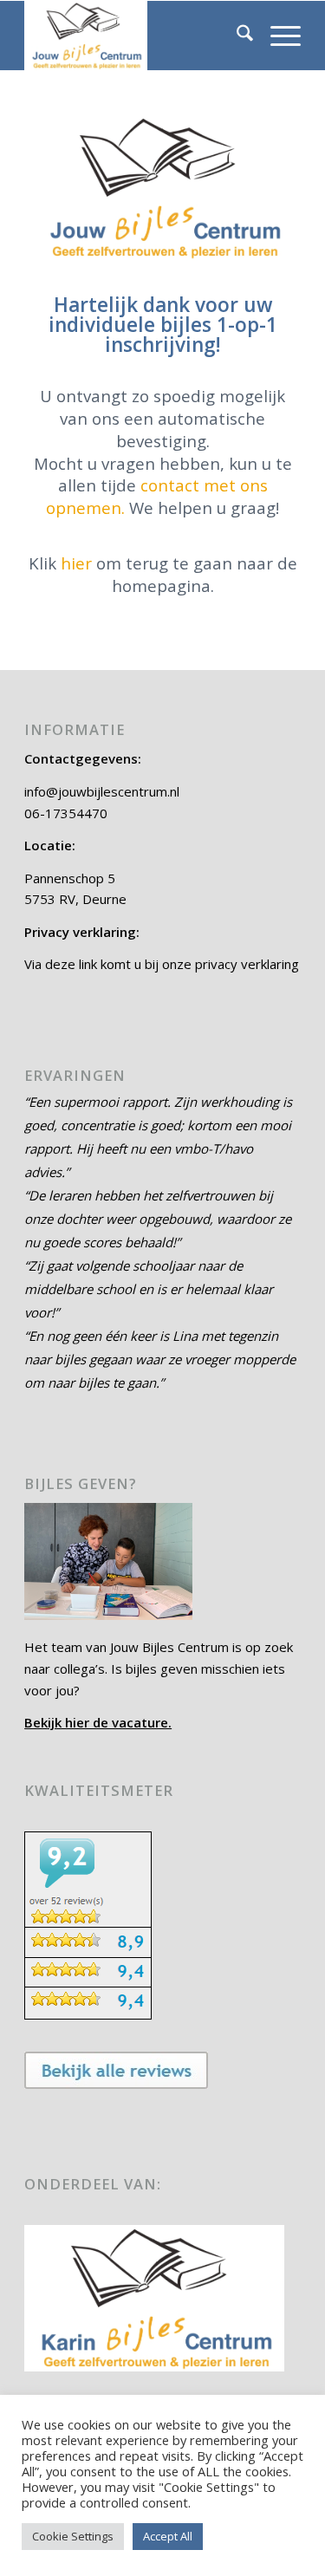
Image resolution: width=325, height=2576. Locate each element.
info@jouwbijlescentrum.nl (102, 791)
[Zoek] (236, 36)
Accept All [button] (168, 2536)
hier (76, 563)
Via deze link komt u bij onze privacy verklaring (162, 964)
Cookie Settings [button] (73, 2536)
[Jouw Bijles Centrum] (135, 36)
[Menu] (277, 36)
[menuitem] (236, 36)
